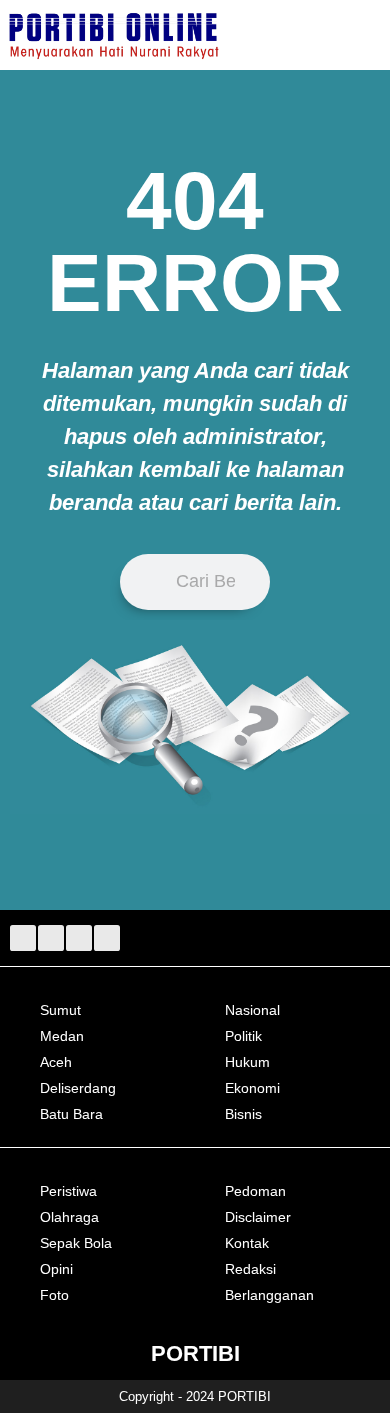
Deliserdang (78, 1088)
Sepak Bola (76, 1243)
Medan (62, 1036)
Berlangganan (269, 1295)
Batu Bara (71, 1114)
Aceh (56, 1062)
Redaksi (250, 1269)
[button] (369, 35)
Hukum (247, 1062)
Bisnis (243, 1114)
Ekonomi (252, 1088)
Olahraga (69, 1217)
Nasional (252, 1010)
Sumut (60, 1010)
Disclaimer (258, 1217)
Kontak (247, 1243)
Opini (56, 1269)
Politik (243, 1036)
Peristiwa (68, 1191)
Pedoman (255, 1191)
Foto (54, 1295)
